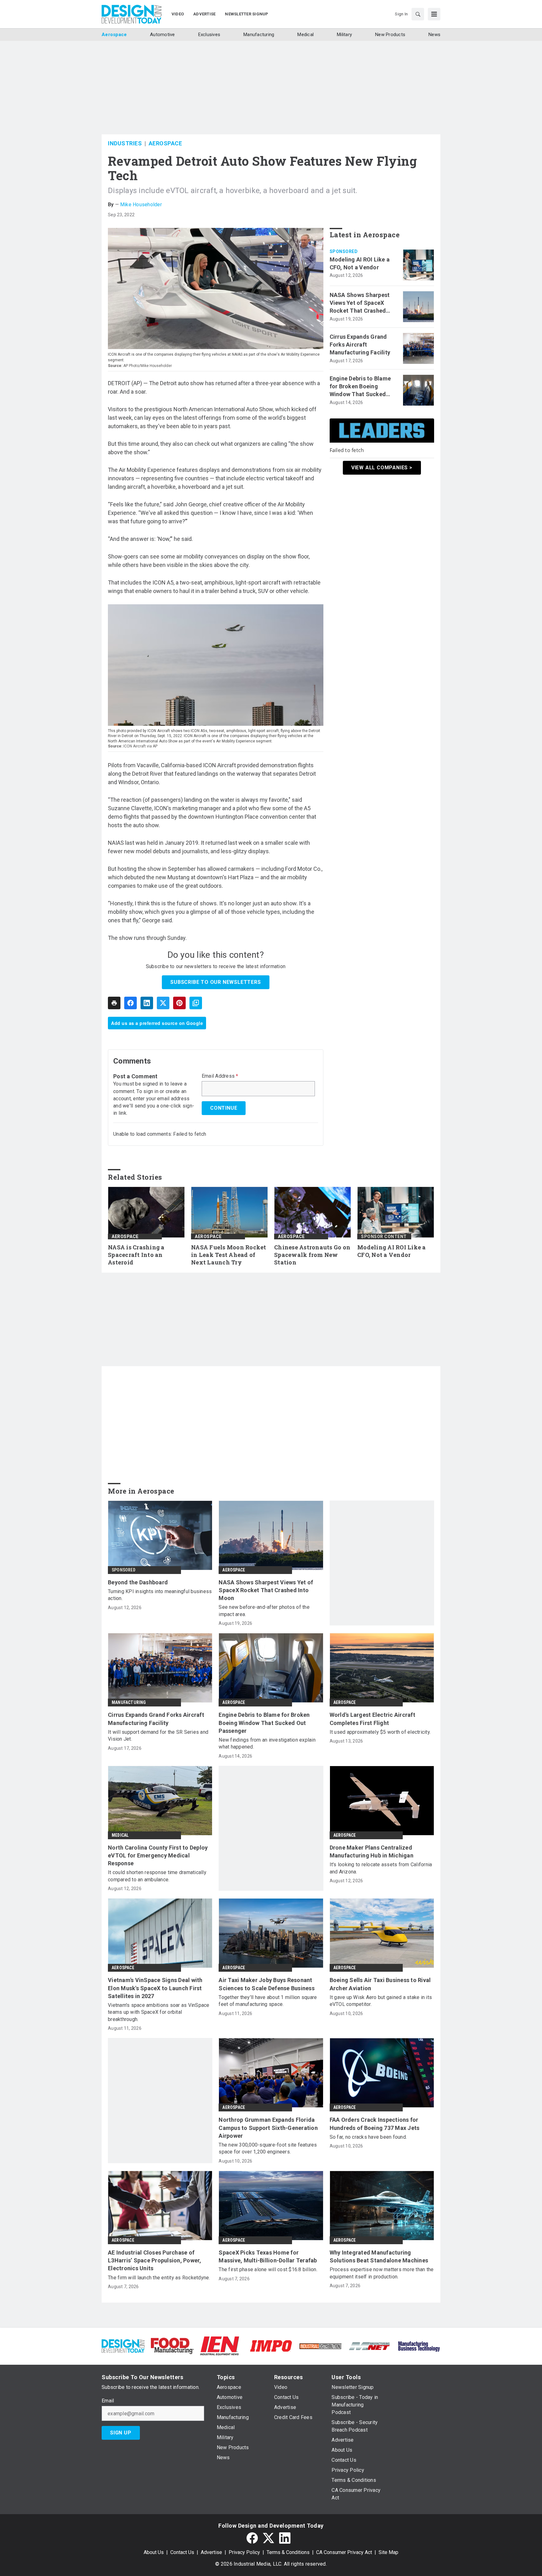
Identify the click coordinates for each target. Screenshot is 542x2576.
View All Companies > (382, 468)
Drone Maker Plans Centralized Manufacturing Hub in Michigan (372, 1851)
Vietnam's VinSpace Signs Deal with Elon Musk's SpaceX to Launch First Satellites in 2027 (155, 1988)
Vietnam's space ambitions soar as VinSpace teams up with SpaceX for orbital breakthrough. (159, 2012)
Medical (120, 1835)
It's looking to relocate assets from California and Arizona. (381, 1868)
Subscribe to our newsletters (215, 982)
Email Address (220, 1076)
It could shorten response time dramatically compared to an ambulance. (157, 1876)
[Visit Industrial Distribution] (320, 2346)
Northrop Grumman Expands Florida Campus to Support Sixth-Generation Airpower (268, 2128)
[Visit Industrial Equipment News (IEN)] (220, 2345)
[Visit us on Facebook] (252, 2538)
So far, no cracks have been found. (368, 2137)
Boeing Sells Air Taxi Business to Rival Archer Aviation (380, 1984)
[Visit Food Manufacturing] (172, 2345)
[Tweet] (163, 1003)
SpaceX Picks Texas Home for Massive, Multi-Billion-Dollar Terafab (268, 2256)
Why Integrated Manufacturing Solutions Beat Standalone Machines (379, 2256)
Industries (125, 143)
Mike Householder (141, 205)
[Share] (130, 1003)
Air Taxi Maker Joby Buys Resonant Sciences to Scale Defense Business (267, 1984)
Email (108, 2401)
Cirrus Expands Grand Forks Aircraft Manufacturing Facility (360, 345)
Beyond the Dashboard (138, 1582)
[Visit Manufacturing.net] (370, 2346)
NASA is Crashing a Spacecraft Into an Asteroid (136, 1255)
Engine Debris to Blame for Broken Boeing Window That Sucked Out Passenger (360, 387)
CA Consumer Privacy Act (344, 2552)
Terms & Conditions (288, 2552)
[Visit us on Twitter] (268, 2538)
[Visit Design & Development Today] (123, 2345)
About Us (154, 2552)
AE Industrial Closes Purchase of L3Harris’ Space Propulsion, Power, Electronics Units (155, 2260)
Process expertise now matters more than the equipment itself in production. (382, 2273)
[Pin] (179, 1003)
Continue (224, 1108)
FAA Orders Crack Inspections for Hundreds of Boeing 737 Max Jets (375, 2124)
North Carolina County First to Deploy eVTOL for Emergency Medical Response (158, 1855)
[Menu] (434, 14)
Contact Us (182, 2552)
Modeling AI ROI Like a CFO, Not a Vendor (360, 263)
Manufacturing (129, 1702)
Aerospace (165, 143)
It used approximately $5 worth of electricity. (380, 1732)
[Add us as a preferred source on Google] (196, 1003)
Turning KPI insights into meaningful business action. (160, 1595)
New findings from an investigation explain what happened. (267, 1743)
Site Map (388, 2552)
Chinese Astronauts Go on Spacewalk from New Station (312, 1255)
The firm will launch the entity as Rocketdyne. (159, 2278)
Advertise (211, 2552)
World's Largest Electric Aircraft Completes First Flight (372, 1719)
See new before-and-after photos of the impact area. (264, 1611)
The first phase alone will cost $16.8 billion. (268, 2269)
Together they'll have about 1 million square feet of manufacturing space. (268, 2001)
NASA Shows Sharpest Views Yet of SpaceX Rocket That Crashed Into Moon (360, 303)
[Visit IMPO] (271, 2345)
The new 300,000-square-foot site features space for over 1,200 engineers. (268, 2148)
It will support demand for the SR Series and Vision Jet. (158, 1735)
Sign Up (121, 2433)
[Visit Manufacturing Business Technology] (419, 2345)
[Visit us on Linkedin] (285, 2538)
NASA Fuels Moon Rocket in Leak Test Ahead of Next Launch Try (229, 1255)
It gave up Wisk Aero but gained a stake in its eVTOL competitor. (381, 2001)
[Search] (418, 14)
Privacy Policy (244, 2552)
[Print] (114, 1003)
